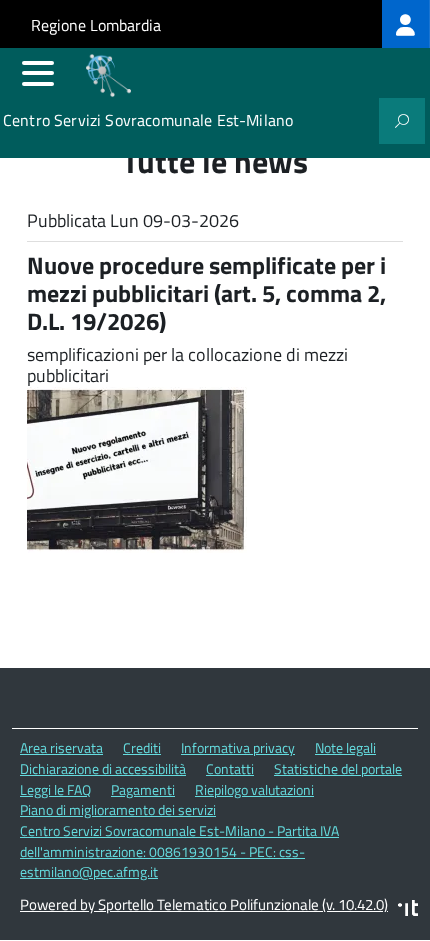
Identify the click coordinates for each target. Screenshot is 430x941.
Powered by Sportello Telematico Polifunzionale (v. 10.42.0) (204, 904)
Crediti (142, 747)
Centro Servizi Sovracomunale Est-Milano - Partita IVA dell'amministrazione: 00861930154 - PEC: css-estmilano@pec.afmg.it (179, 851)
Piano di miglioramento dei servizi (118, 809)
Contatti (230, 768)
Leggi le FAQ (55, 789)
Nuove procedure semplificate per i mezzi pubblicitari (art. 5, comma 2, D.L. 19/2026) (206, 292)
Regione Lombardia (96, 25)
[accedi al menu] (38, 73)
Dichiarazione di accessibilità (103, 768)
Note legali (345, 747)
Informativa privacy (238, 747)
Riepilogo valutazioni (254, 789)
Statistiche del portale (338, 768)
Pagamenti (143, 789)
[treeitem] (406, 24)
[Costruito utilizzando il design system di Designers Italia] (408, 910)
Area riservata (61, 747)
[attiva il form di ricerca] (402, 121)
